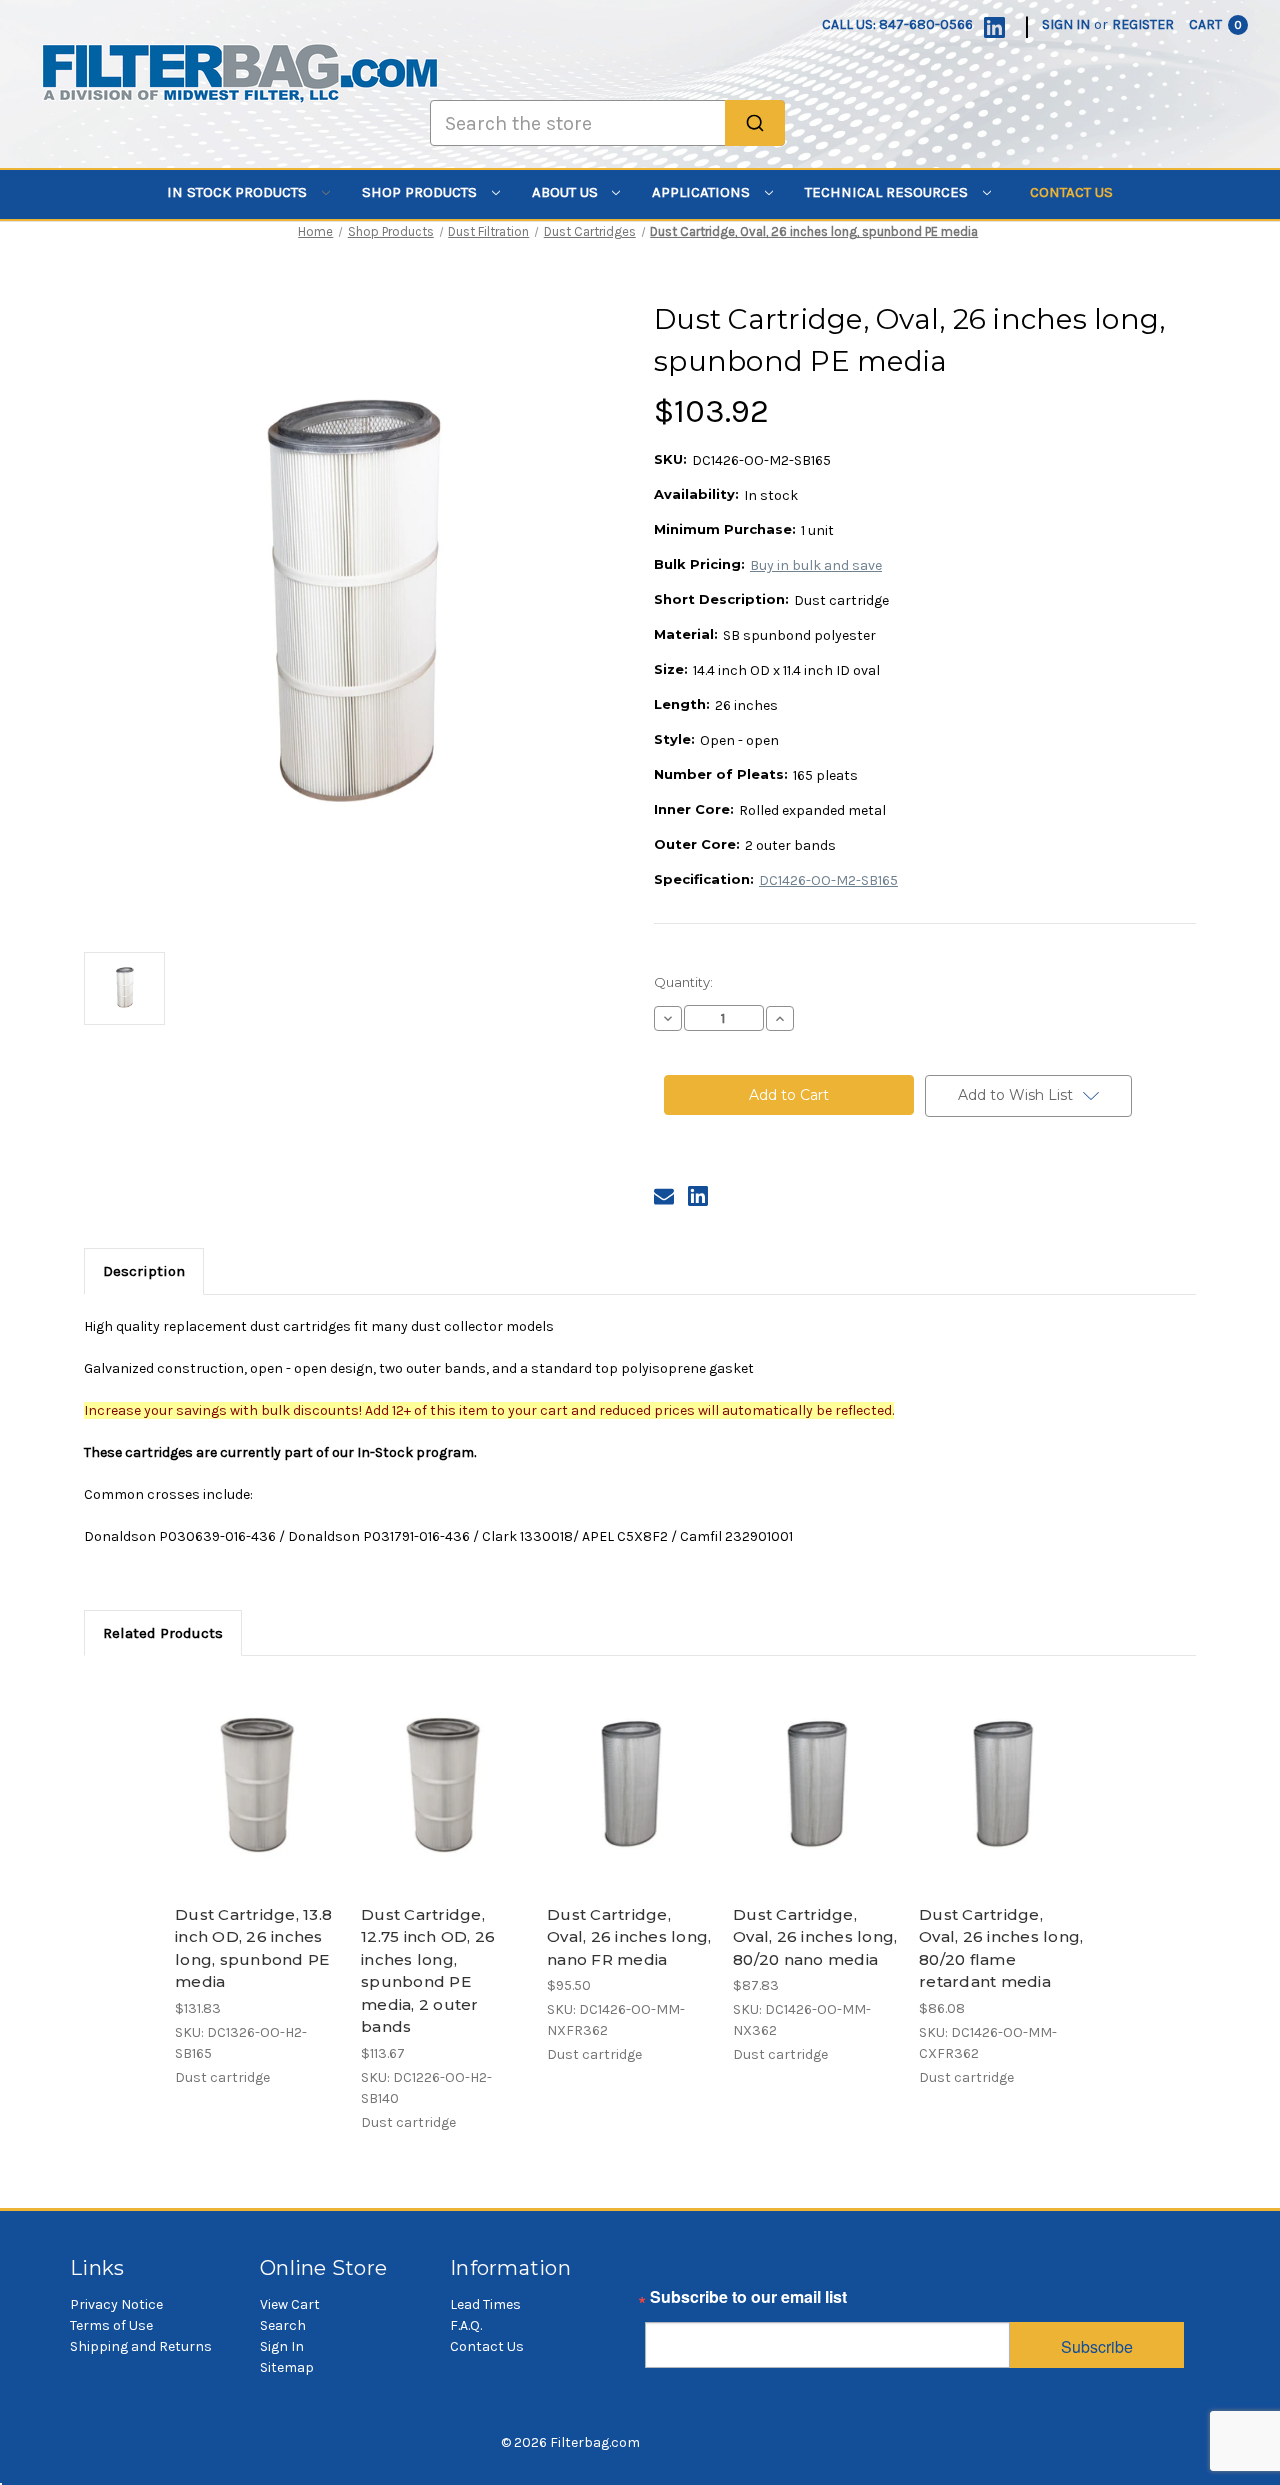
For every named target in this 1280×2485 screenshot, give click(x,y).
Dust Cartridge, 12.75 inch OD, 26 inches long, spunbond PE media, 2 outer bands (428, 1971)
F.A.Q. (466, 2325)
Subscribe (1097, 2346)
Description (144, 1271)
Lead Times (485, 2304)
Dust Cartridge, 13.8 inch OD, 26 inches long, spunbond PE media (253, 1948)
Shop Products (421, 192)
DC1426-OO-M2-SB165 (828, 880)
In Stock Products (239, 192)
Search (283, 2325)
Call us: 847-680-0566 (897, 24)
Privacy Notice (116, 2304)
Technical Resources (888, 192)
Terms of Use (111, 2325)
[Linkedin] (994, 27)
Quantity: (683, 982)
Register (1143, 24)
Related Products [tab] (163, 1633)
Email (666, 2302)
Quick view (256, 1768)
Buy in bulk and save (816, 565)
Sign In (282, 2346)
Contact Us (1071, 192)
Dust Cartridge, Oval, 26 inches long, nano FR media (629, 1937)
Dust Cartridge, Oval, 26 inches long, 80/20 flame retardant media (1001, 1948)
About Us (567, 192)
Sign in (1066, 24)
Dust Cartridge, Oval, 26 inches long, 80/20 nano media (815, 1937)
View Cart (290, 2304)
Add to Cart (257, 1803)
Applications (703, 192)
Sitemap (287, 2367)
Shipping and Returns (141, 2346)
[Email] (664, 1196)
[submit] (755, 123)
